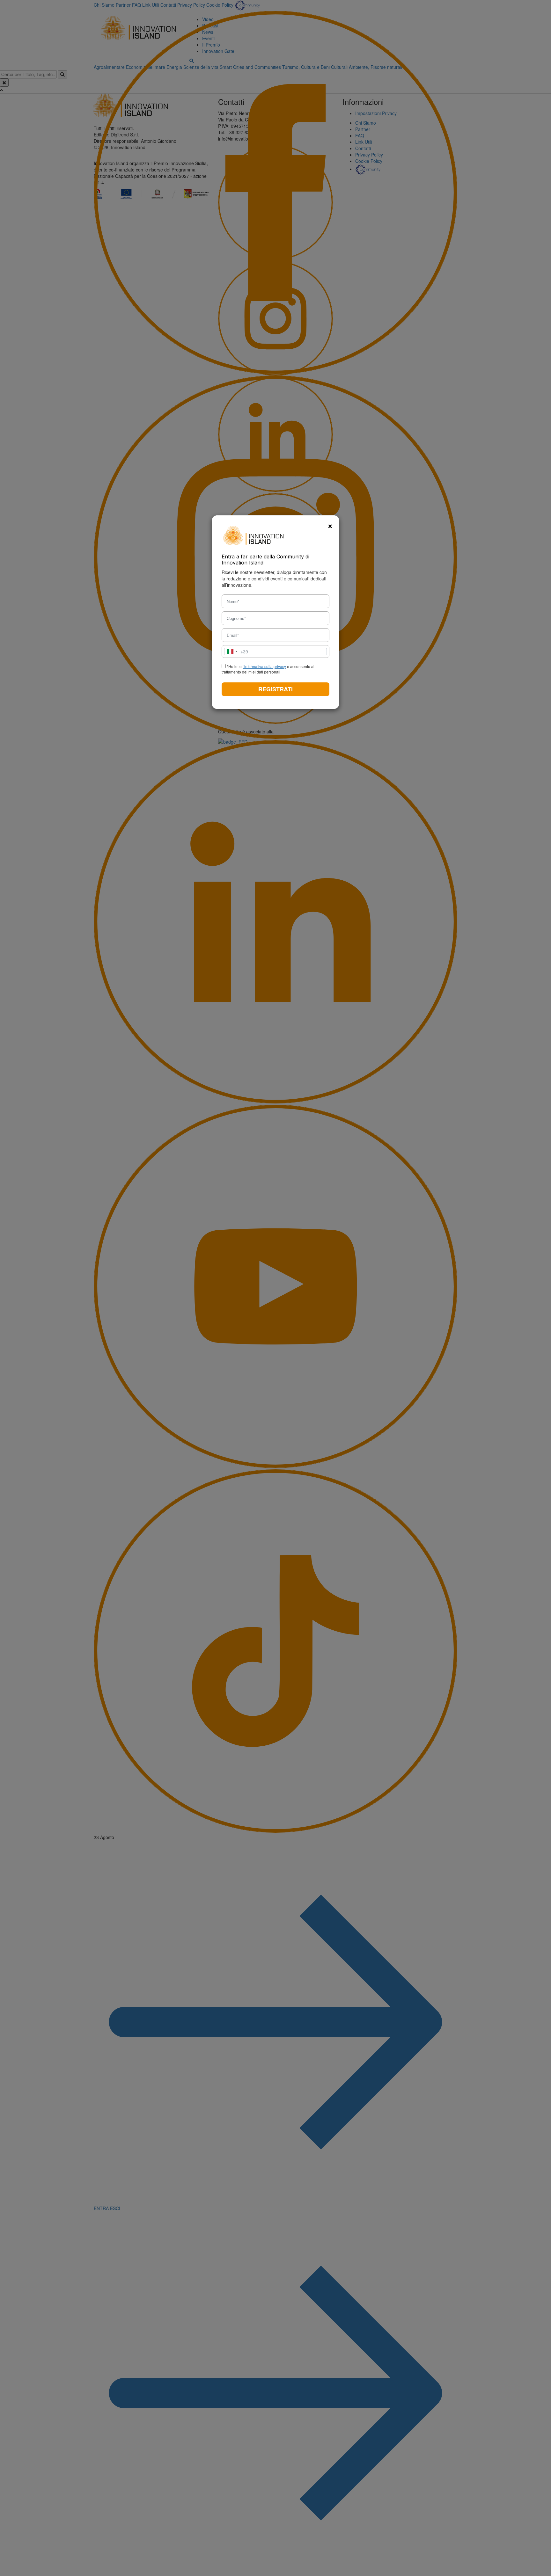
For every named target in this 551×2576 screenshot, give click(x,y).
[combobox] (236, 652)
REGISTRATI (275, 689)
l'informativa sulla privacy (264, 666)
